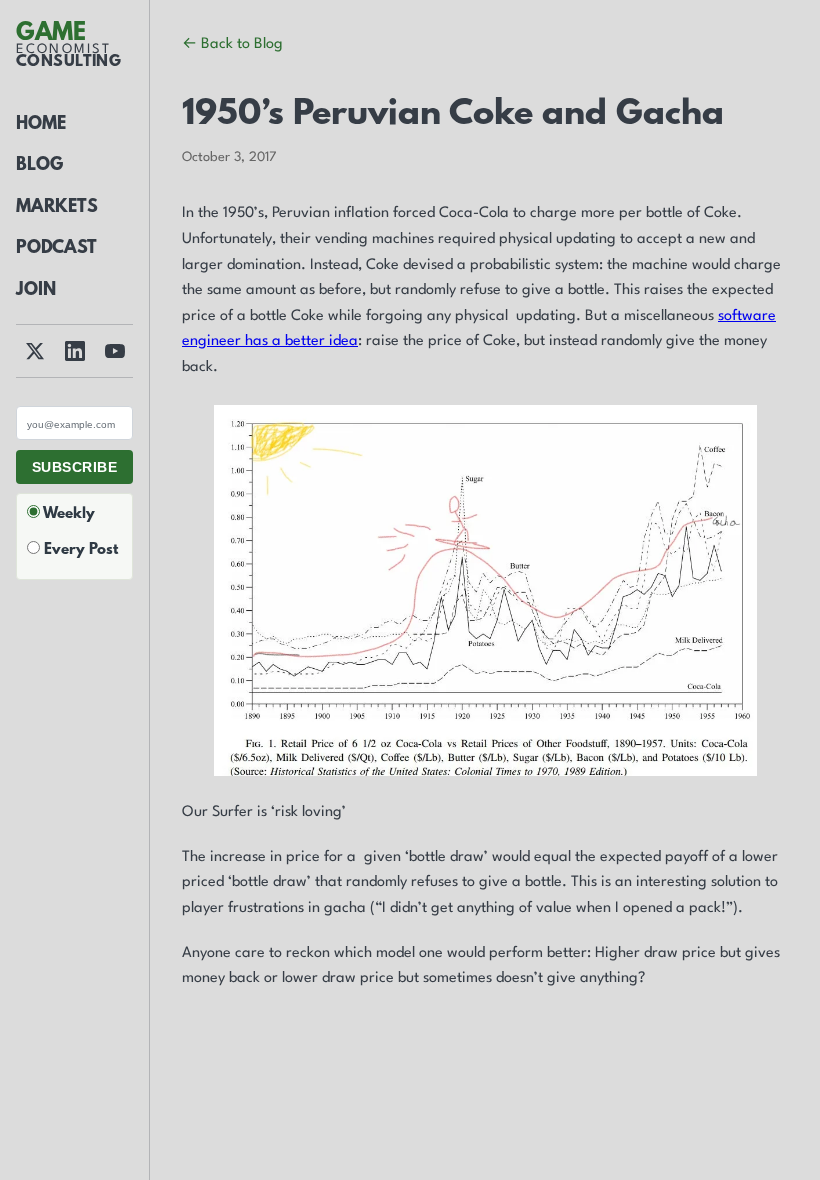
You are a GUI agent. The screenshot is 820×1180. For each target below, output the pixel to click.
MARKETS (57, 208)
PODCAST (56, 249)
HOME (41, 125)
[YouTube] (115, 351)
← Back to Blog (232, 44)
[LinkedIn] (75, 351)
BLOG (39, 166)
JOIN (36, 291)
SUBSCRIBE (74, 467)
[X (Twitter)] (35, 351)
